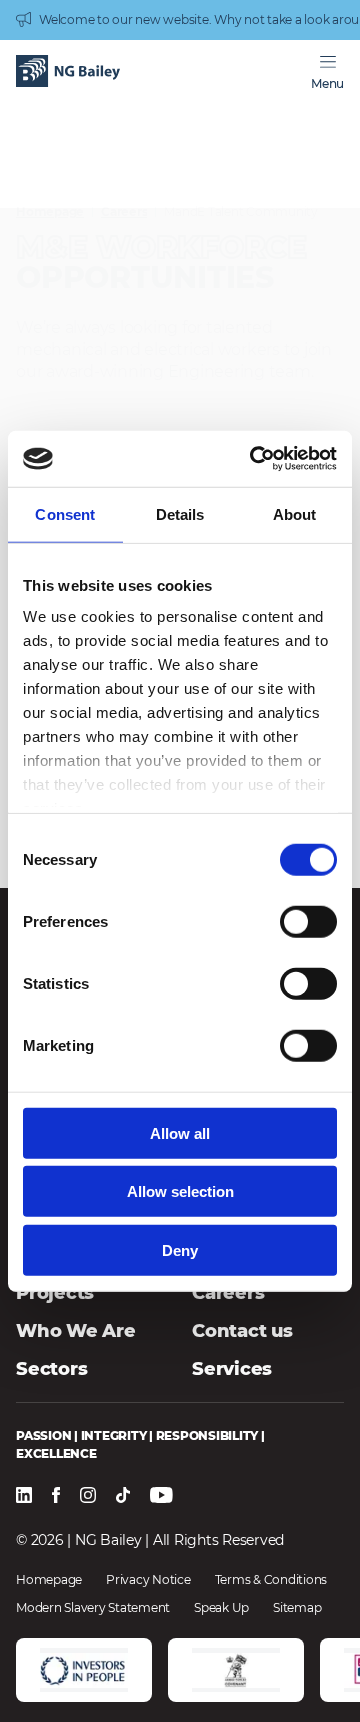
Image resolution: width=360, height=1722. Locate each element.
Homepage (50, 211)
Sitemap (297, 1608)
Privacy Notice (148, 1580)
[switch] (308, 921)
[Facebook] (56, 1496)
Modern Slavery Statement (93, 1608)
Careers (124, 211)
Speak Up (221, 1608)
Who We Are (76, 1331)
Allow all (180, 1132)
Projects (55, 1293)
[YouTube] (161, 1496)
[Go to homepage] (68, 72)
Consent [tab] (65, 513)
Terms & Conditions (271, 1580)
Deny (180, 1249)
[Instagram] (88, 1496)
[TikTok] (123, 1496)
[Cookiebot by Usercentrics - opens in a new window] (254, 459)
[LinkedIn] (24, 1496)
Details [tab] (180, 513)
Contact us (242, 1331)
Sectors (51, 1369)
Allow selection (180, 1191)
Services (232, 1369)
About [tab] (295, 513)
